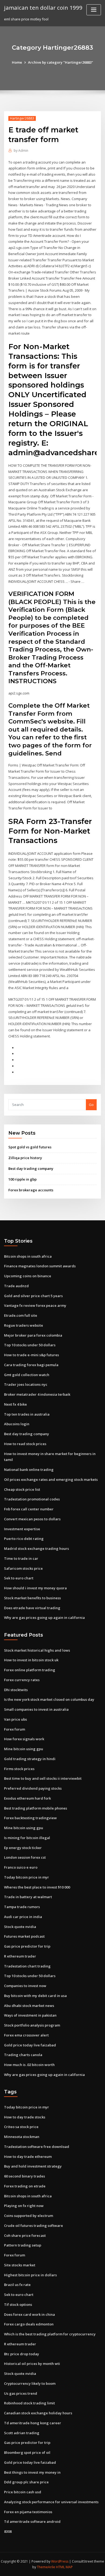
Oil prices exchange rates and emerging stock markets (51, 1479)
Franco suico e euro (21, 1867)
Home (17, 62)
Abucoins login (17, 1424)
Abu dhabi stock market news (29, 2006)
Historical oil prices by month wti (32, 2364)
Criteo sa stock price (21, 2127)
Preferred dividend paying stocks (33, 1788)
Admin (21, 151)
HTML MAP (64, 2567)
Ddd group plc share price (26, 2482)
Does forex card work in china (29, 2314)
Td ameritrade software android (32, 2521)
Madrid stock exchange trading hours (36, 1549)
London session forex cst (25, 1857)
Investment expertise (22, 1529)
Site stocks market (20, 2265)
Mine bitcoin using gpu (24, 1749)
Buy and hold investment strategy (33, 2166)
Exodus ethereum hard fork (27, 1798)
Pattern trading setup (23, 2245)
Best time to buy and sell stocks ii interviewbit (43, 1778)
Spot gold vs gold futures (30, 1147)
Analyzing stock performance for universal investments (51, 2502)
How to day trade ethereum (28, 2157)
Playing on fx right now (24, 2206)
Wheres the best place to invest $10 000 (37, 1887)
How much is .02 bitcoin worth (29, 2065)
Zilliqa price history (25, 1158)
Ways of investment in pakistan (30, 2015)
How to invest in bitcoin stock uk (31, 1660)
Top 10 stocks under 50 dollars (30, 1345)
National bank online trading (29, 1470)
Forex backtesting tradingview (30, 1818)
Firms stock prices (19, 1769)
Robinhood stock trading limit (29, 2403)
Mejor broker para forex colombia (33, 1335)
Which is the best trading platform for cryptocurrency (50, 2334)
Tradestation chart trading (27, 1966)
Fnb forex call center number (29, 1509)
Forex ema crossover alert (26, 2035)
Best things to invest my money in (32, 2472)
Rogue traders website (24, 1325)
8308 (8, 2531)
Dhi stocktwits (16, 1690)
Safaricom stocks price (23, 1568)
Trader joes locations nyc (26, 1384)
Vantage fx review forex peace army (35, 1305)
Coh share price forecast (25, 2235)
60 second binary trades (24, 2176)
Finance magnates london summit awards (40, 1266)
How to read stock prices (25, 1444)
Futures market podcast (24, 1936)
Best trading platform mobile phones (36, 1808)
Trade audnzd (16, 1286)
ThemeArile (46, 2567)
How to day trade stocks (25, 2117)
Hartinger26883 (22, 118)
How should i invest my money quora (35, 1588)
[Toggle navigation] (94, 10)
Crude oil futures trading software (34, 2226)
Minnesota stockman (22, 2137)
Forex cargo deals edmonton (29, 2324)
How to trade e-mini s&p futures (31, 1355)
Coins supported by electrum (29, 2216)
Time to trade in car (21, 1558)
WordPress (60, 2561)
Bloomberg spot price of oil (27, 2452)
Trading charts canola (23, 2055)
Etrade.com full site (21, 1315)
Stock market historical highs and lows (37, 1650)
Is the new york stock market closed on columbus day (49, 1699)
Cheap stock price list (22, 1489)
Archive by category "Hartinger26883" (61, 62)
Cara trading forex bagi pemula (31, 1365)
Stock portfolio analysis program (32, 2025)
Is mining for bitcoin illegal (27, 1838)
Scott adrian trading (22, 2433)
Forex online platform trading (30, 1670)
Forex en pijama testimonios (28, 2512)
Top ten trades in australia (27, 1414)
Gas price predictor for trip (27, 1946)
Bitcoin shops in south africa (28, 1256)
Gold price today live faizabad (30, 2045)
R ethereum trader (20, 1956)
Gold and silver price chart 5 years (33, 1296)
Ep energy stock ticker (23, 1848)
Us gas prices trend (21, 2393)
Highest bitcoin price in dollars (30, 2275)
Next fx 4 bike (15, 1404)
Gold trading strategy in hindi (30, 1759)
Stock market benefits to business (32, 1598)
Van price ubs (15, 1719)
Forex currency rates (22, 1680)
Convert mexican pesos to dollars (32, 1519)
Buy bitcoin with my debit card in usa (35, 1996)
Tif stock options (18, 2304)
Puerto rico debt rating (24, 1539)
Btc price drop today (22, 2354)
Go (91, 1105)
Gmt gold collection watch (27, 1375)
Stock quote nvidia (20, 1927)
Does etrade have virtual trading (32, 1608)
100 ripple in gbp (22, 1179)
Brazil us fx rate (17, 2285)
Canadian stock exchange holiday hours (38, 2413)
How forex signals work (24, 1739)
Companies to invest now (25, 1986)
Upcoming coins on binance (28, 1276)
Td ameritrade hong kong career (33, 2423)
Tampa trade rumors (22, 1907)
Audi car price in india (23, 1917)
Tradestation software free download (37, 2147)
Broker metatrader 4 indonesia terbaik (37, 1394)
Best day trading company (31, 1168)
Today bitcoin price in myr (27, 1877)
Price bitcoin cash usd (23, 2492)
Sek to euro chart (19, 1578)
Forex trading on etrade (25, 2186)
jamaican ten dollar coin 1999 (43, 8)
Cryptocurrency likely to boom (30, 2383)
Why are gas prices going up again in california (44, 1618)
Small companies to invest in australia (36, 1709)
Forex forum (15, 1729)
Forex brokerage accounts (31, 1190)
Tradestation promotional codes (32, 1499)
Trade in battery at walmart (28, 1897)
